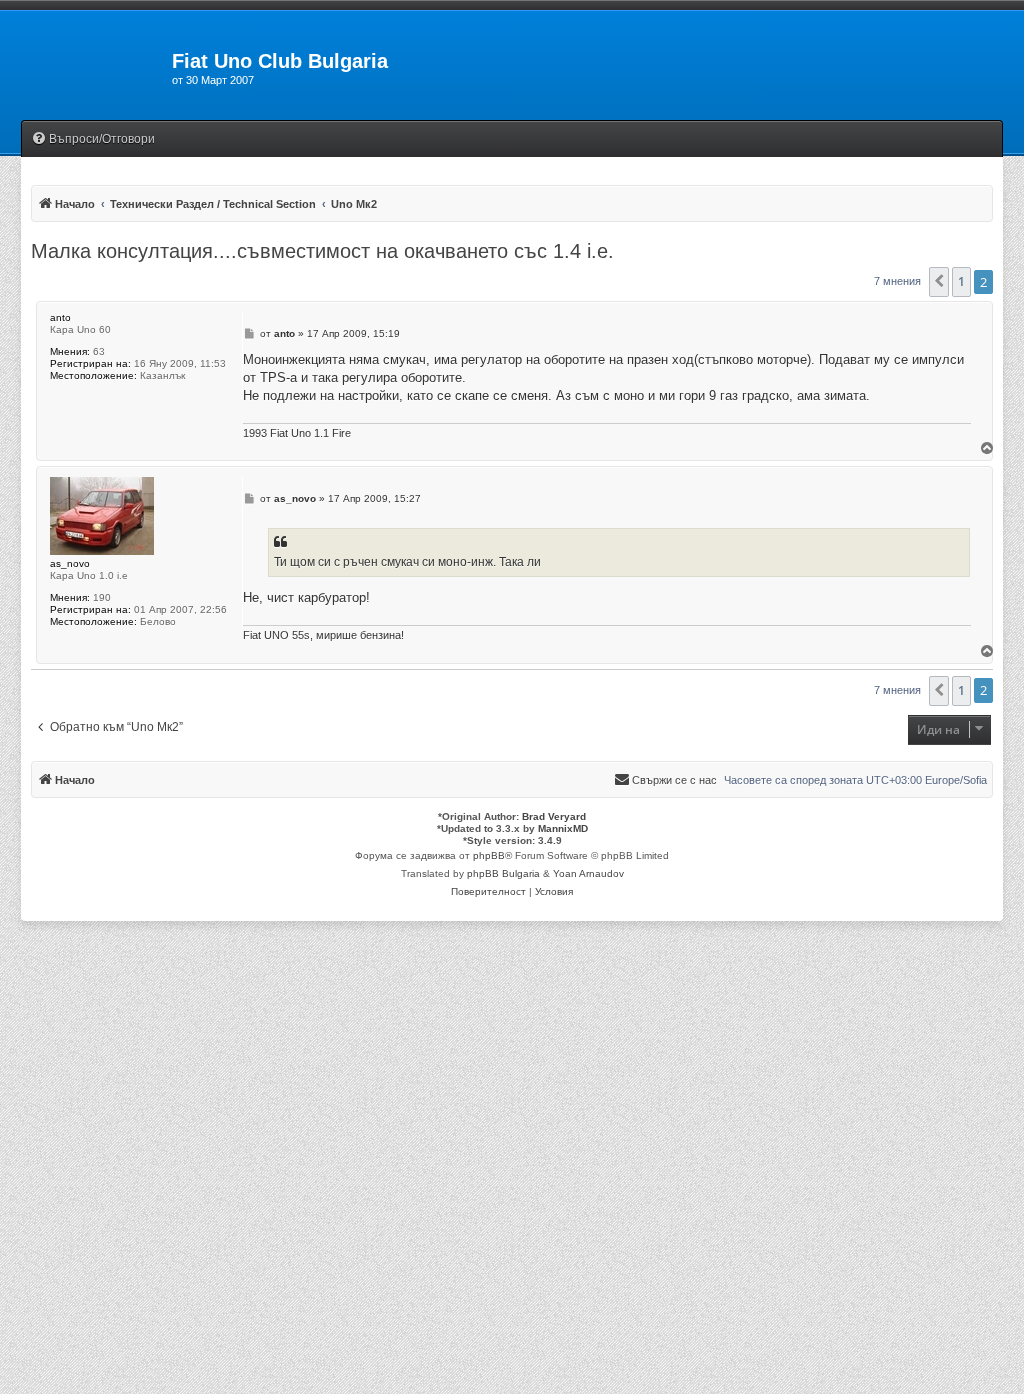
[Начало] (86, 67)
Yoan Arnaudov (588, 873)
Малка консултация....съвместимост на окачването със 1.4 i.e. (322, 251)
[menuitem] (93, 139)
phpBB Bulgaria (503, 873)
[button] (939, 282)
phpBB (489, 855)
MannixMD (563, 828)
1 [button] (961, 281)
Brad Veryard (554, 816)
